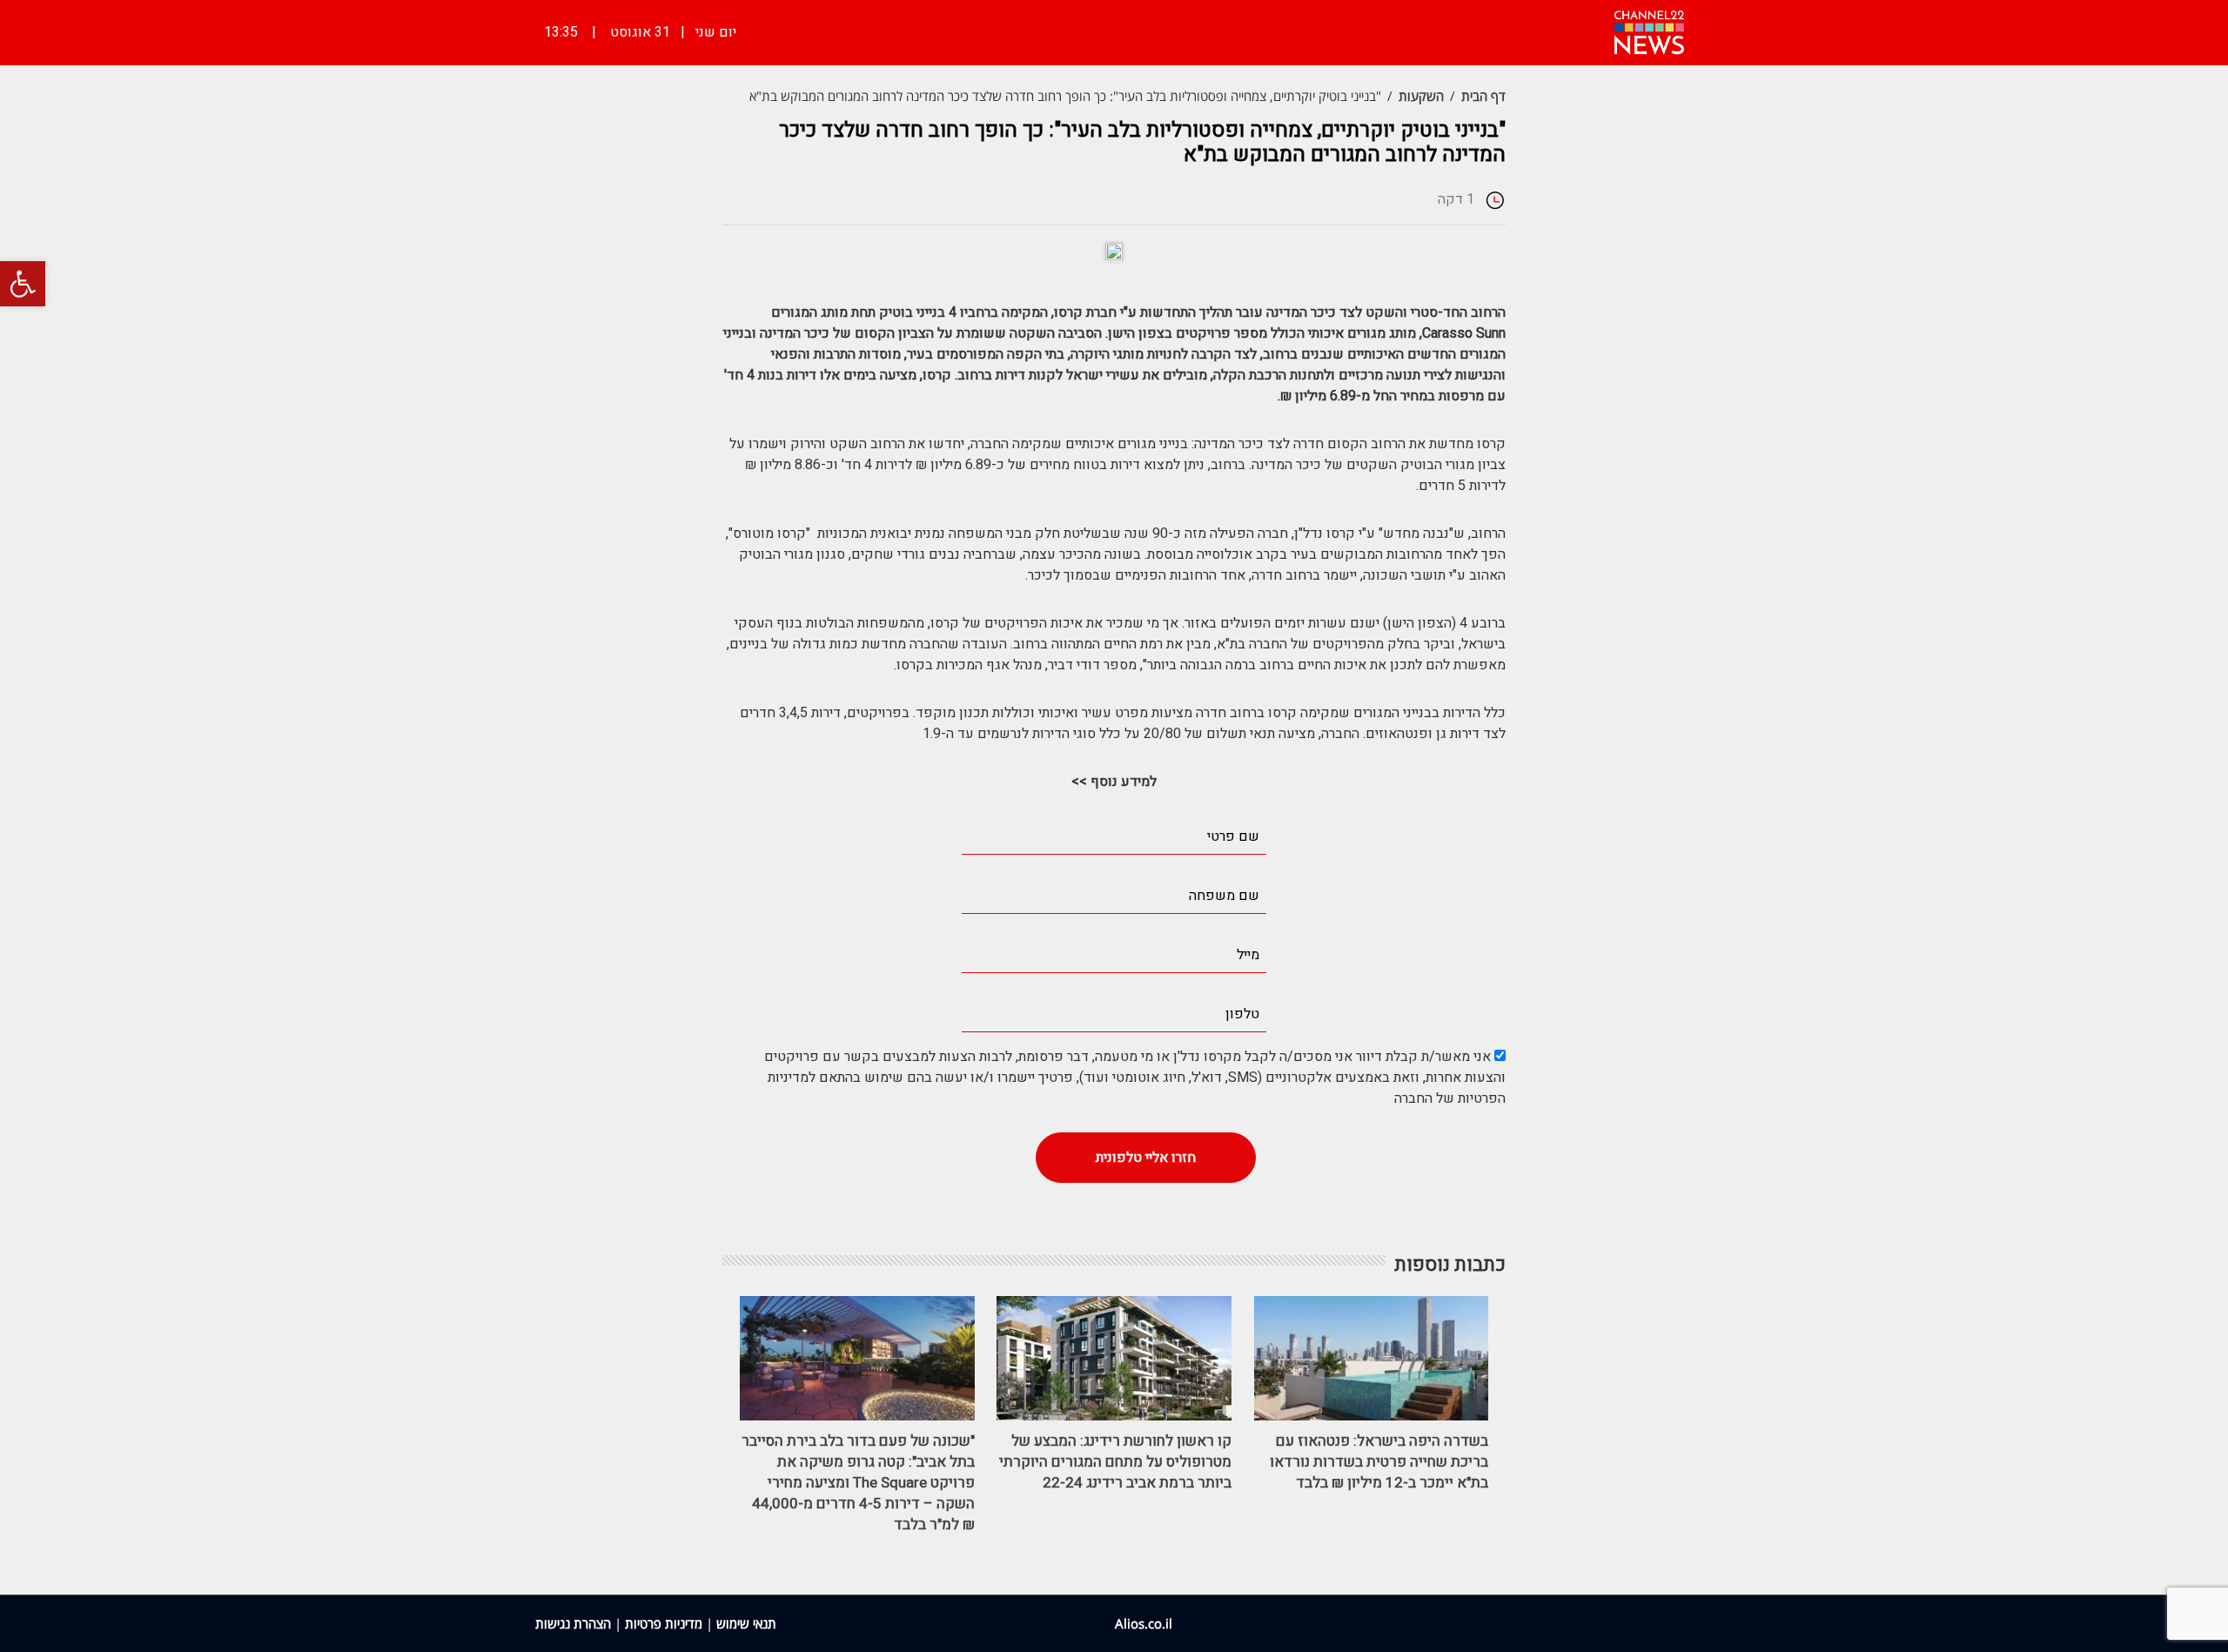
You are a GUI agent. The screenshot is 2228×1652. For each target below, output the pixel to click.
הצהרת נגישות (573, 1623)
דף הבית (1483, 96)
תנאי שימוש (746, 1623)
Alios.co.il (1144, 1623)
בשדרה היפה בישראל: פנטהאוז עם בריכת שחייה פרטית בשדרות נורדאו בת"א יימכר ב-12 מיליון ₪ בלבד (1379, 1462)
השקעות (1421, 96)
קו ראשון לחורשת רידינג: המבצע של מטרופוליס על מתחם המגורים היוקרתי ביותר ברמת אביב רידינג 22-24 (1115, 1462)
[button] (23, 284)
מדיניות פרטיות (664, 1623)
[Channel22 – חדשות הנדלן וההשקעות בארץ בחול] (1649, 30)
